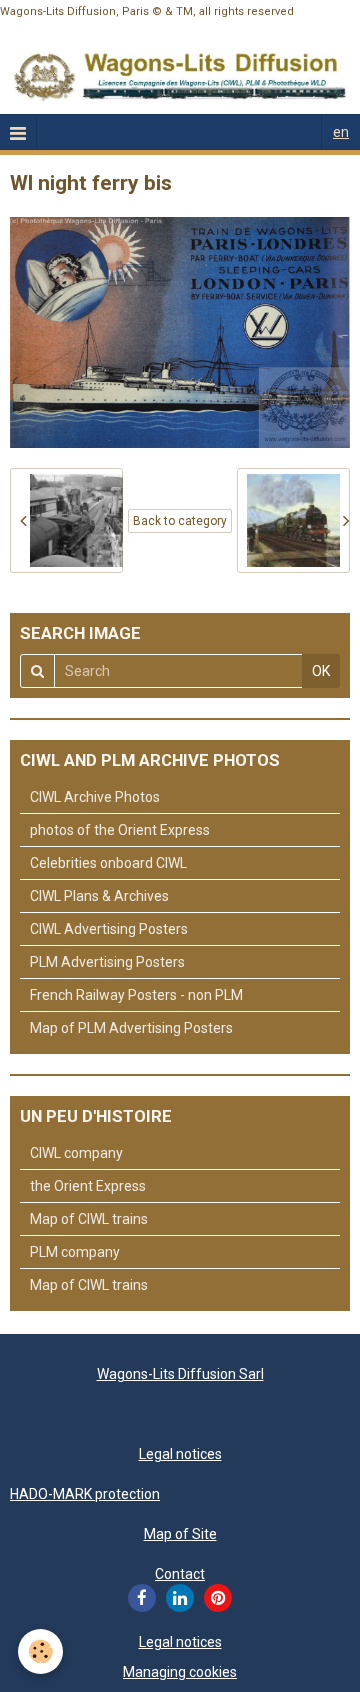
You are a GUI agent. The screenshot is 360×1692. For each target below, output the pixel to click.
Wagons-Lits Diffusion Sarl (180, 1374)
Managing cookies (180, 1672)
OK (321, 671)
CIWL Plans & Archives (99, 896)
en (341, 132)
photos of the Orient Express (120, 830)
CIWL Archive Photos (95, 797)
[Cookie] (40, 1651)
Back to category (180, 521)
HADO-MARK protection (85, 1494)
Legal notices (180, 1454)
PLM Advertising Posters (107, 962)
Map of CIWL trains (89, 1219)
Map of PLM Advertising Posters (131, 1028)
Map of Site (180, 1534)
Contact (180, 1574)
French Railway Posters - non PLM (136, 995)
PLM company (75, 1252)
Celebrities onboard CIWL (108, 863)
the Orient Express (88, 1186)
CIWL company (76, 1153)
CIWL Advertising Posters (109, 929)
